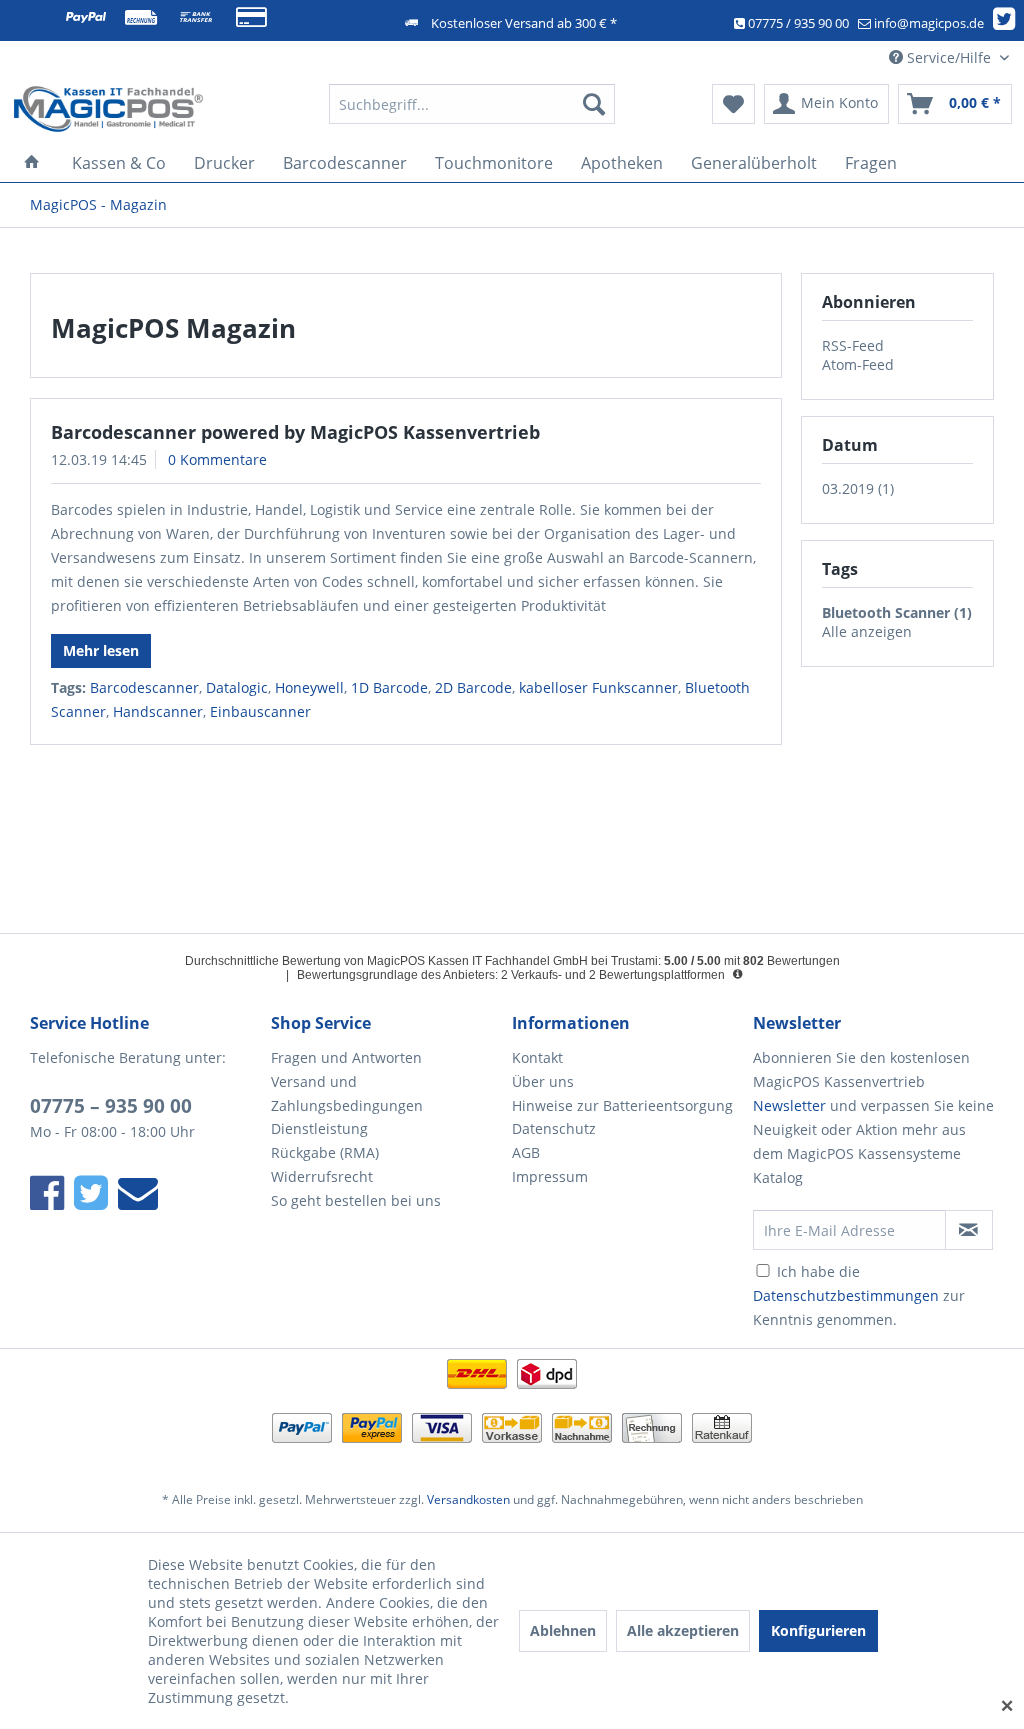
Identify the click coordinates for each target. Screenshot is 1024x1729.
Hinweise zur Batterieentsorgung (622, 1105)
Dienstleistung (319, 1128)
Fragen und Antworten (346, 1057)
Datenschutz (554, 1128)
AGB (526, 1152)
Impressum (550, 1176)
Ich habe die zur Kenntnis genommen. (859, 1295)
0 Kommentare (217, 459)
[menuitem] (472, 104)
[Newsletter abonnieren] (969, 1230)
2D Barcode (473, 687)
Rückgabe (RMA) (325, 1152)
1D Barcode (389, 687)
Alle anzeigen (867, 631)
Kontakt (537, 1057)
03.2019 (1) (858, 488)
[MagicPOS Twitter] (1007, 23)
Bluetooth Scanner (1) (897, 612)
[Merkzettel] (733, 104)
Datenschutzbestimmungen (846, 1295)
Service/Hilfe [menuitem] (949, 57)
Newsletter (789, 1105)
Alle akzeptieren (683, 1630)
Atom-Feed (858, 364)
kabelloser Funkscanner (598, 687)
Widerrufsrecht (322, 1176)
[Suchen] (594, 104)
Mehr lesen (101, 650)
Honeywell (309, 687)
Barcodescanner (144, 687)
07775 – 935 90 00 (111, 1106)
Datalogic (237, 687)
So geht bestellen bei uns (356, 1200)
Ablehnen (563, 1630)
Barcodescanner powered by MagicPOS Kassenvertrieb (295, 432)
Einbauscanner (260, 711)
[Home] (32, 163)
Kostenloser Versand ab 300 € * (524, 23)
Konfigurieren (818, 1630)
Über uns (543, 1081)
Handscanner (158, 711)
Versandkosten (468, 1499)
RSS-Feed (853, 345)
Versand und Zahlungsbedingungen (347, 1093)
